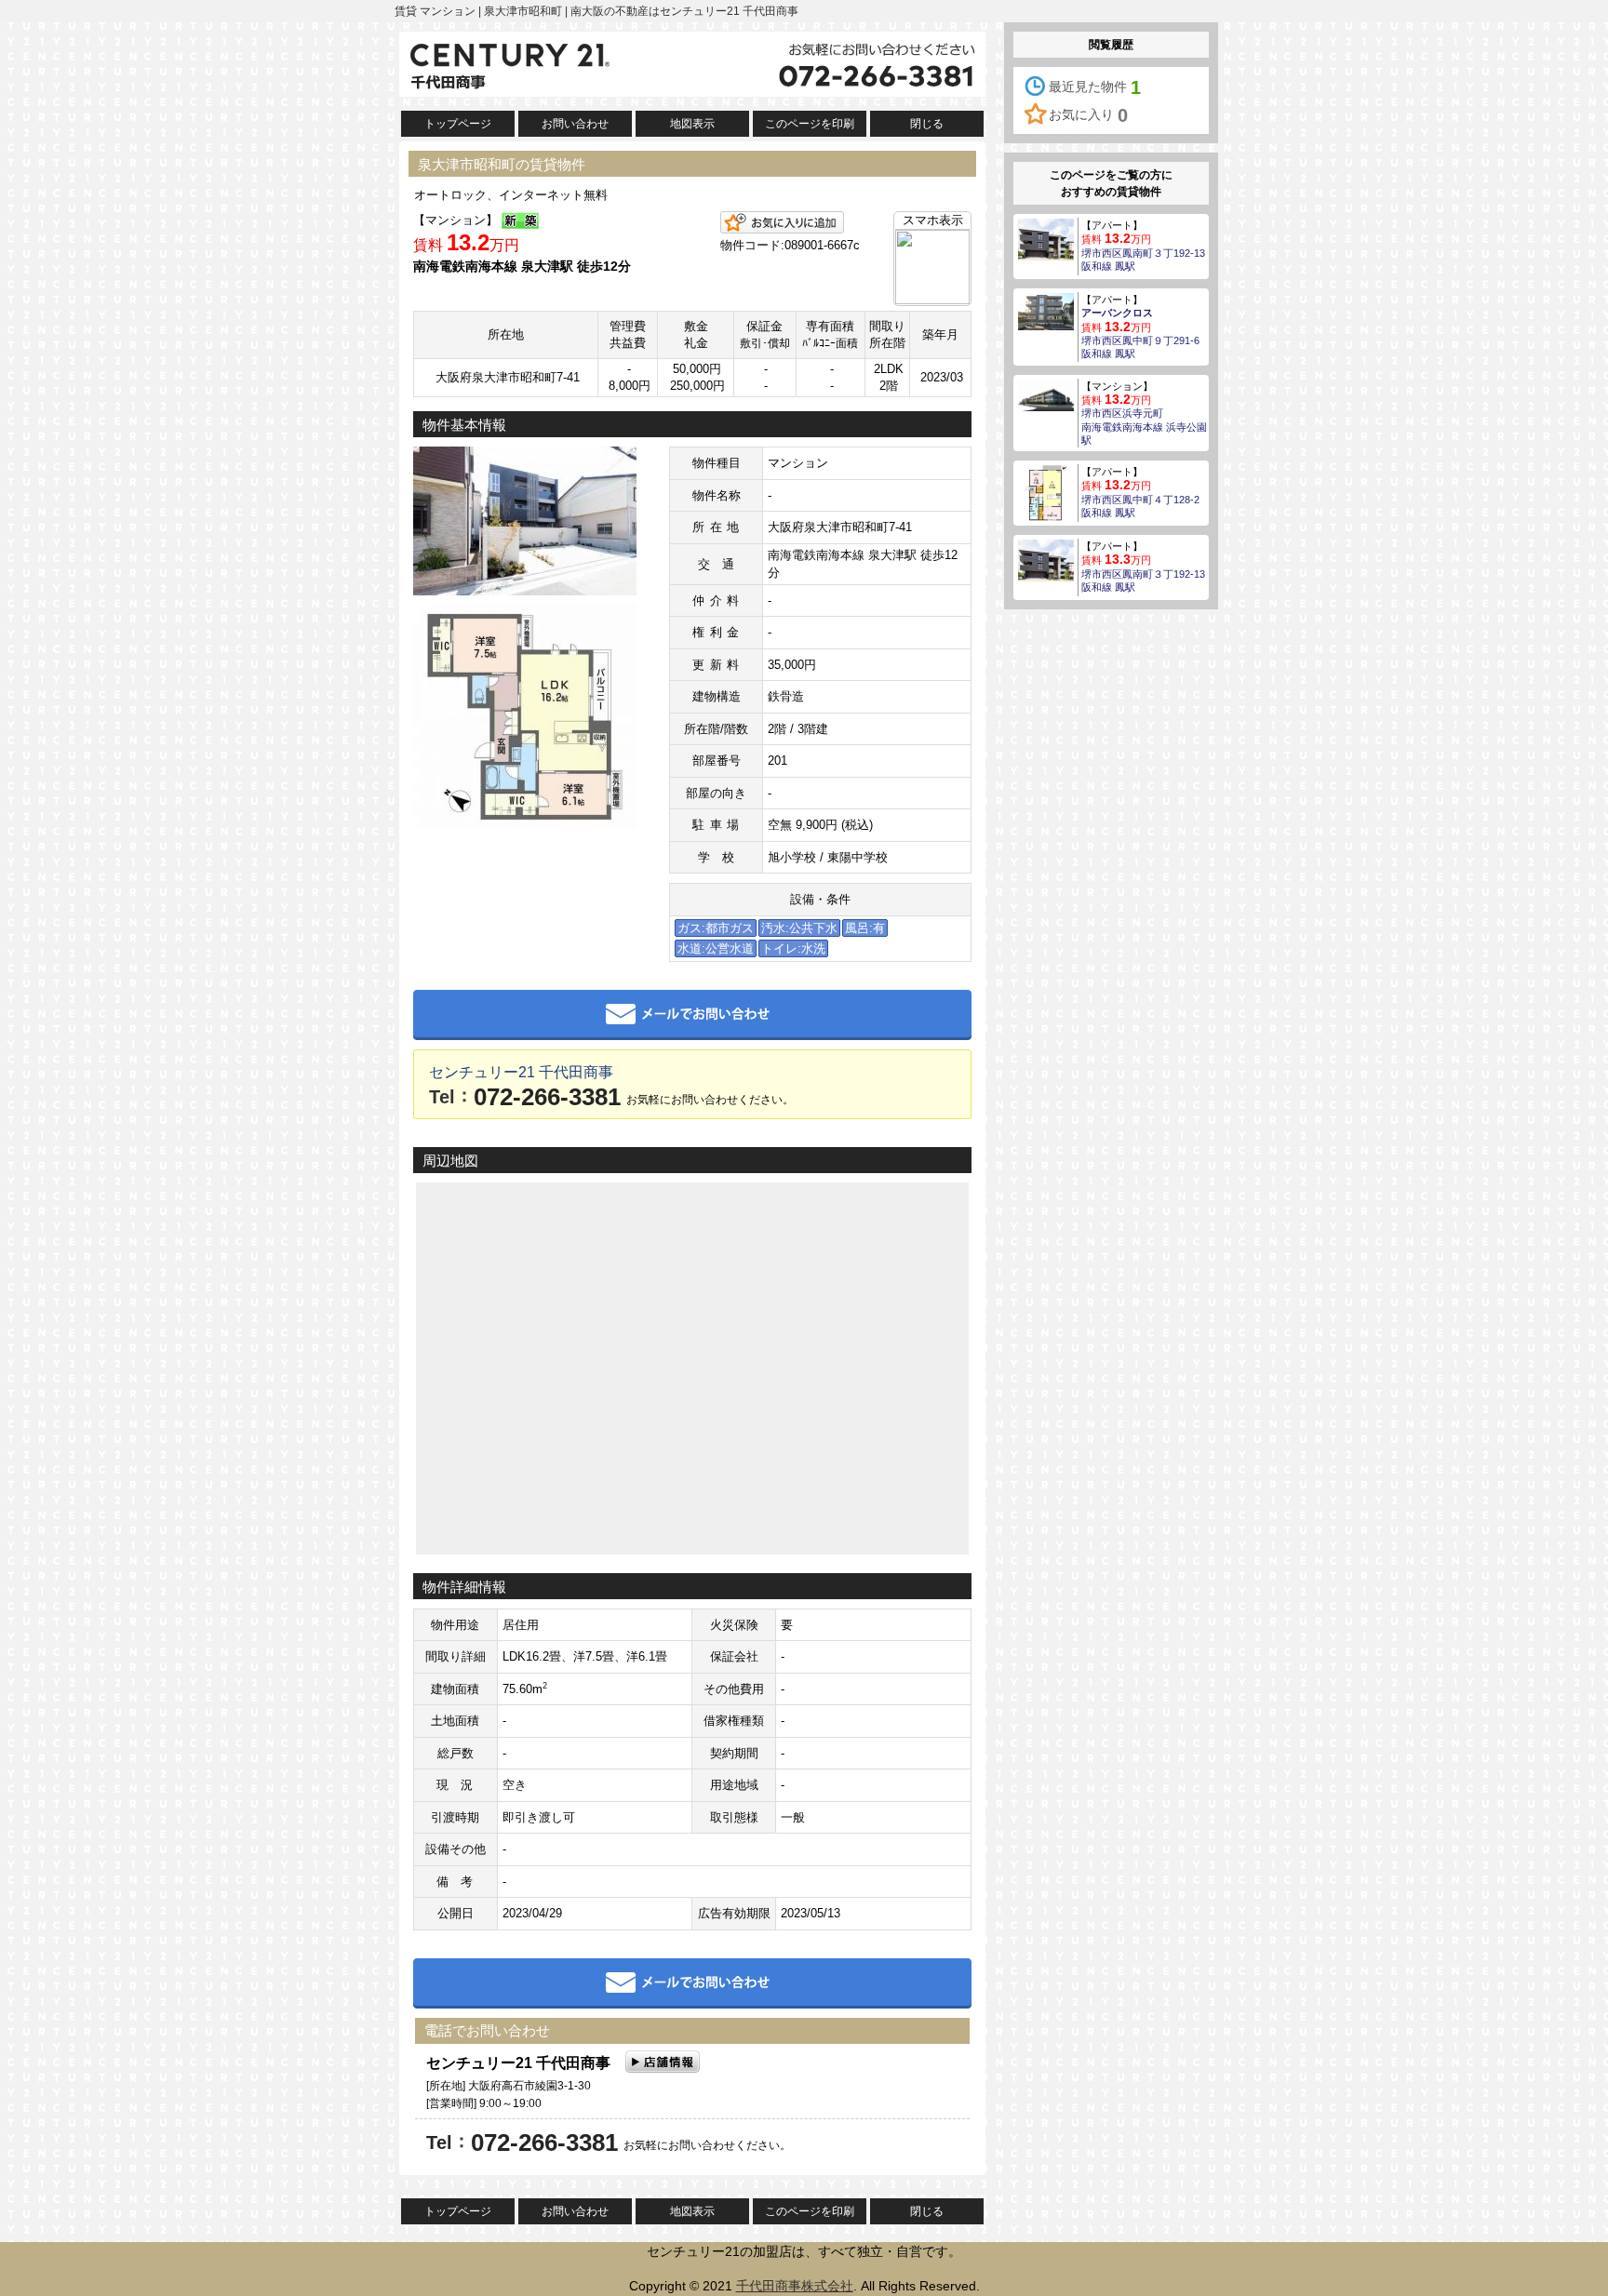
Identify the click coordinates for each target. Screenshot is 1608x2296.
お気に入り (1088, 115)
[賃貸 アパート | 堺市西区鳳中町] (1046, 492)
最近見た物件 (1095, 87)
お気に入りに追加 (782, 222)
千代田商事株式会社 (795, 2286)
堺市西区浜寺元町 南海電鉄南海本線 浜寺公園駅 (1144, 427)
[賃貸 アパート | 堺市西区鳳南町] (1046, 238)
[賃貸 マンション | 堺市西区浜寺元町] (1046, 394)
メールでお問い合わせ (692, 1015)
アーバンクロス (1117, 313)
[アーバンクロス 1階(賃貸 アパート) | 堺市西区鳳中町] (1046, 311)
